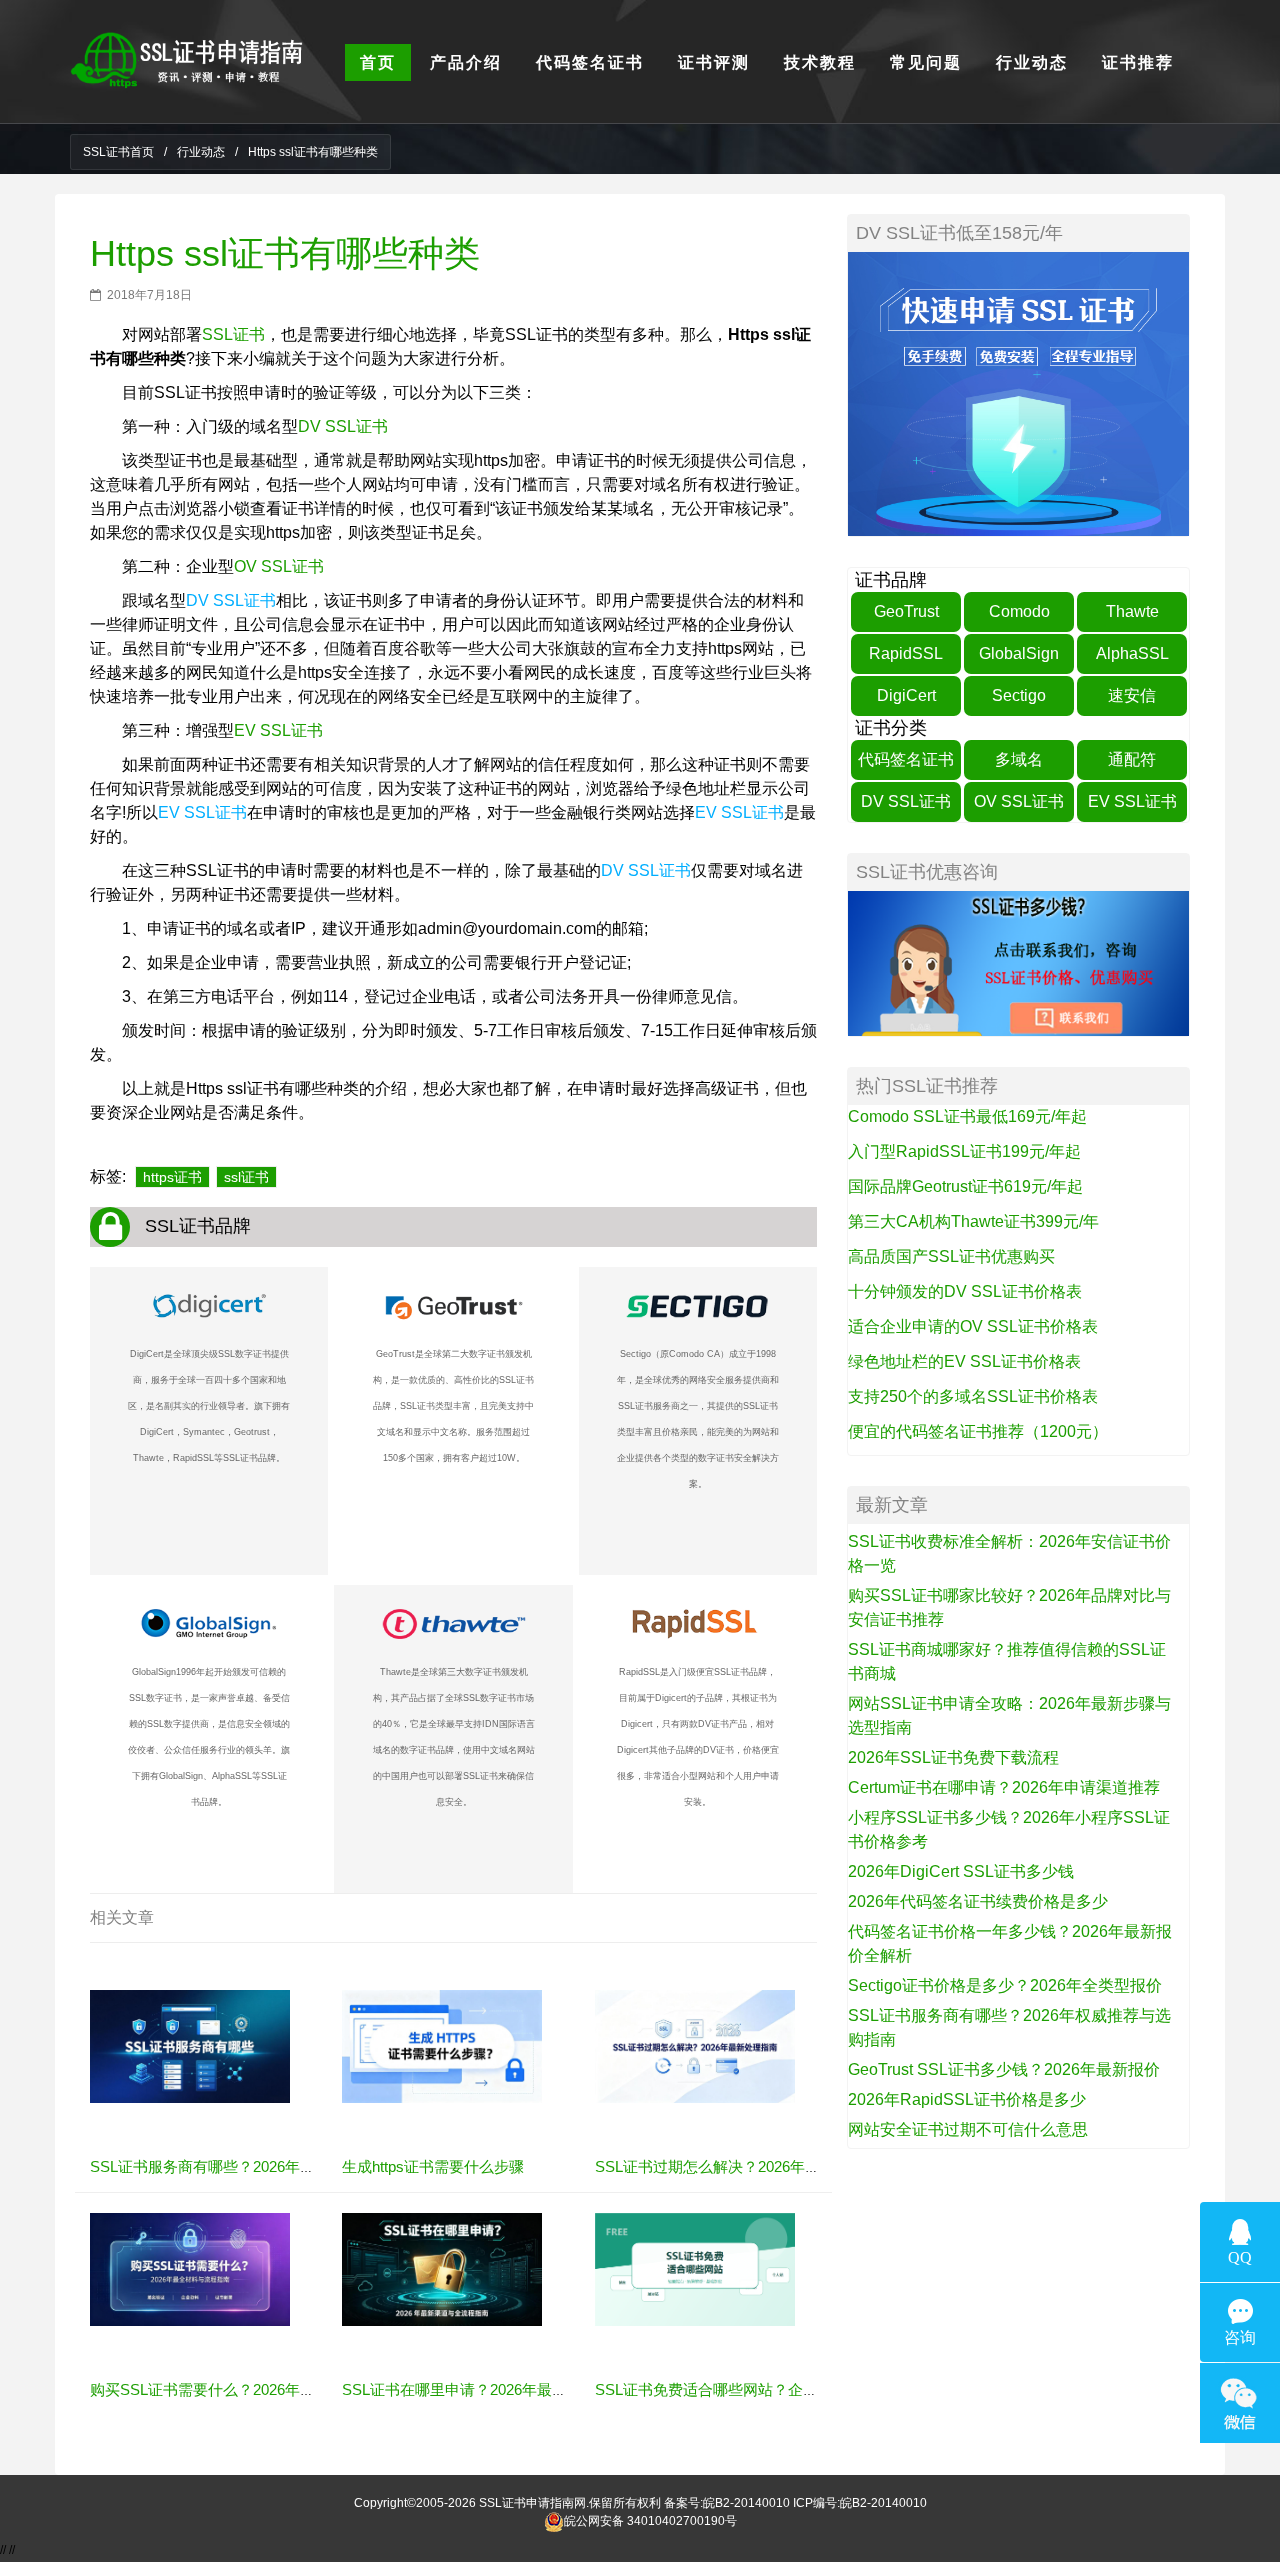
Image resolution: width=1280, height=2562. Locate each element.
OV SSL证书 (279, 566)
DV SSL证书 (343, 426)
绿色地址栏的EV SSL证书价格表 (964, 1361)
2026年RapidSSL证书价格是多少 (967, 2099)
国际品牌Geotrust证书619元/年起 (965, 1186)
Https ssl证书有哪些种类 (285, 253)
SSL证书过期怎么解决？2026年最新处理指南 (745, 2166)
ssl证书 (246, 1177)
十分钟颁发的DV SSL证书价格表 (965, 1291)
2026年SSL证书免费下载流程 (953, 1757)
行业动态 (201, 152)
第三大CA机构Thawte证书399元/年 (973, 1221)
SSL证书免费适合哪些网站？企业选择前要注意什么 (766, 2389)
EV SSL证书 (278, 730)
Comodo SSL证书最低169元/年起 (967, 1116)
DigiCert (906, 695)
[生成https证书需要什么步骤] (442, 2046)
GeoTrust (906, 611)
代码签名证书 (906, 759)
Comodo (1019, 611)
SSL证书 (233, 334)
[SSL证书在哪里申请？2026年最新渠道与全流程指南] (442, 2269)
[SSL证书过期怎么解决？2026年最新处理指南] (695, 2046)
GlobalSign (1019, 653)
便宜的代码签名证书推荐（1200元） (978, 1431)
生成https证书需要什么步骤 (433, 2166)
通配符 (1132, 759)
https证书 (172, 1177)
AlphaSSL (1132, 653)
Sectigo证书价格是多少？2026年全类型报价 (1005, 1985)
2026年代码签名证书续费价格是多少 (978, 1901)
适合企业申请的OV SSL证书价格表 (973, 1326)
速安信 (1132, 695)
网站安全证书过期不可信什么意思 (968, 2129)
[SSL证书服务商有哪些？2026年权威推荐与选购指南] (190, 2046)
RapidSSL (906, 653)
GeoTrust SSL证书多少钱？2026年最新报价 (1004, 2069)
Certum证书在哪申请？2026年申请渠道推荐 (1004, 1787)
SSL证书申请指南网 (532, 2503)
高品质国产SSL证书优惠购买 (951, 1256)
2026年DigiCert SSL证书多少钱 (961, 1871)
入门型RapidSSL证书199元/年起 (964, 1151)
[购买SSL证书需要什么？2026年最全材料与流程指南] (190, 2269)
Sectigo (1019, 695)
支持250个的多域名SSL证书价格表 (973, 1396)
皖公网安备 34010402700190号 (650, 2521)
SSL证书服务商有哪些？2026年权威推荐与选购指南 (262, 2166)
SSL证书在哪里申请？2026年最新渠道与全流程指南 (514, 2389)
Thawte (1132, 611)
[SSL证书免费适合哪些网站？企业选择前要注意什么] (695, 2269)
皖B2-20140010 (746, 2503)
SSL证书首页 (118, 152)
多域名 (1019, 759)
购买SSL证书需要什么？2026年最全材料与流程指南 (262, 2389)
